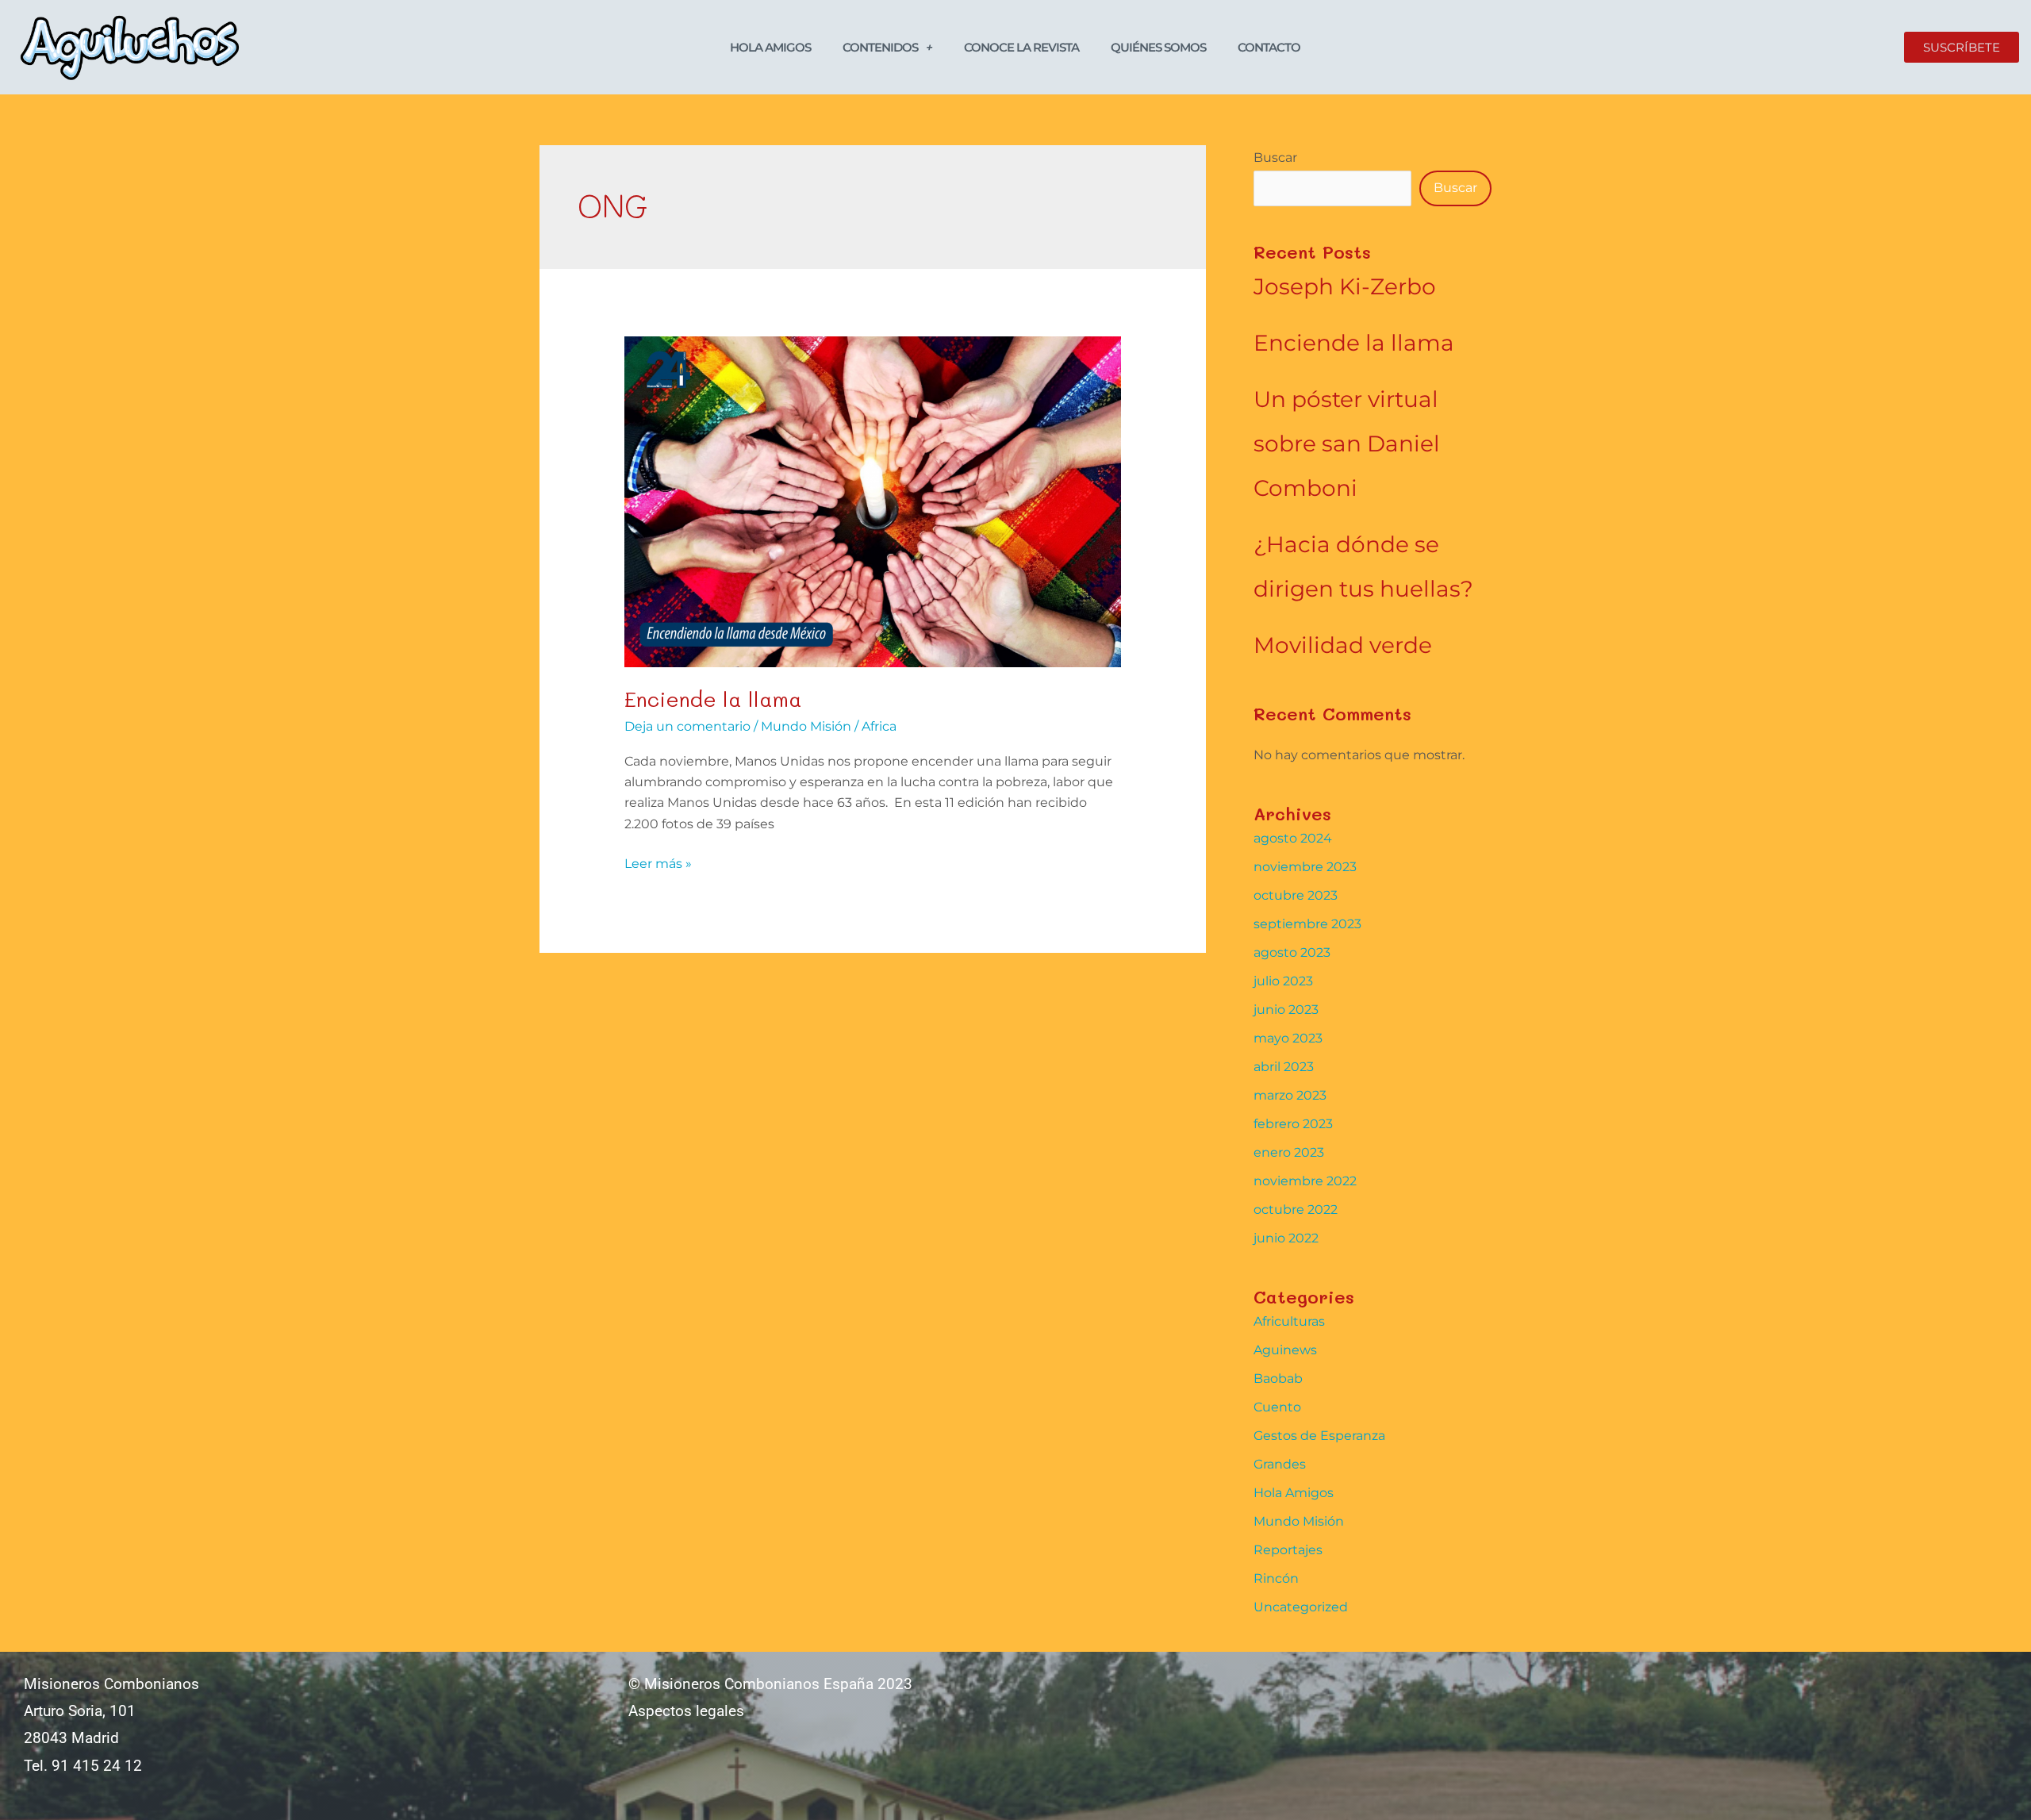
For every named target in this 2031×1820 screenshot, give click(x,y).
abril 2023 (1284, 1067)
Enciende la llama (713, 699)
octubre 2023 (1296, 895)
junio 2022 (1286, 1238)
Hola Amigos (770, 47)
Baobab (1278, 1378)
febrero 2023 (1293, 1124)
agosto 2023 (1292, 952)
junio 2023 (1286, 1010)
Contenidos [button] (880, 47)
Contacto (1269, 47)
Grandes (1280, 1464)
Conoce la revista (1021, 47)
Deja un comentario (687, 726)
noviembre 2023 (1305, 867)
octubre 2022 (1296, 1209)
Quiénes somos (1158, 47)
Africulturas (1289, 1321)
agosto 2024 (1293, 838)
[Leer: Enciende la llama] (873, 501)
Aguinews (1285, 1350)
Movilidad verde (1343, 645)
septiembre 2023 (1307, 924)
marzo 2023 (1290, 1095)
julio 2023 (1283, 981)
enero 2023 (1289, 1152)
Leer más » (658, 862)
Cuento (1277, 1407)
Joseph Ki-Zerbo (1345, 286)
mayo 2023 (1288, 1038)
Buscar (1275, 157)
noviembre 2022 (1305, 1181)
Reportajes (1288, 1550)
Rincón (1276, 1578)
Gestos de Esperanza (1319, 1436)
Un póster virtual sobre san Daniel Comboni (1347, 443)
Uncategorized (1301, 1607)
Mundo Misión (806, 726)
